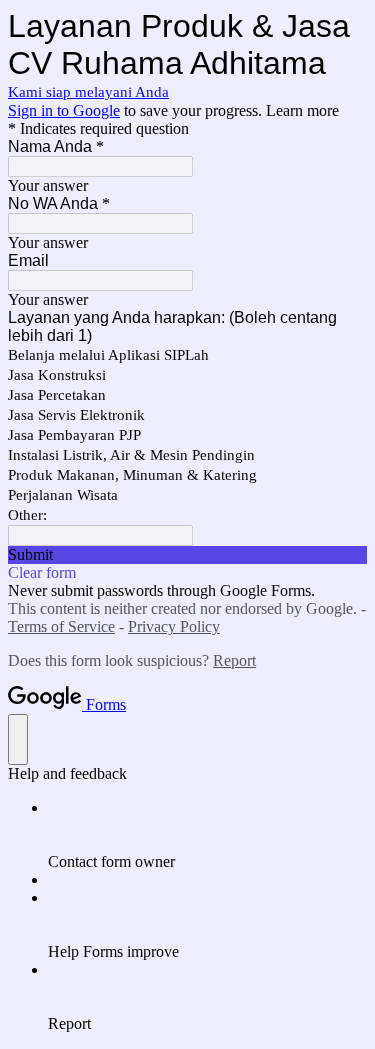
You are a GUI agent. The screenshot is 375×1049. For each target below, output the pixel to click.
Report (234, 660)
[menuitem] (207, 835)
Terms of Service (61, 626)
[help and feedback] (18, 739)
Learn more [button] (302, 110)
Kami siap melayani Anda (88, 92)
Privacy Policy (174, 626)
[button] (187, 555)
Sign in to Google (64, 110)
